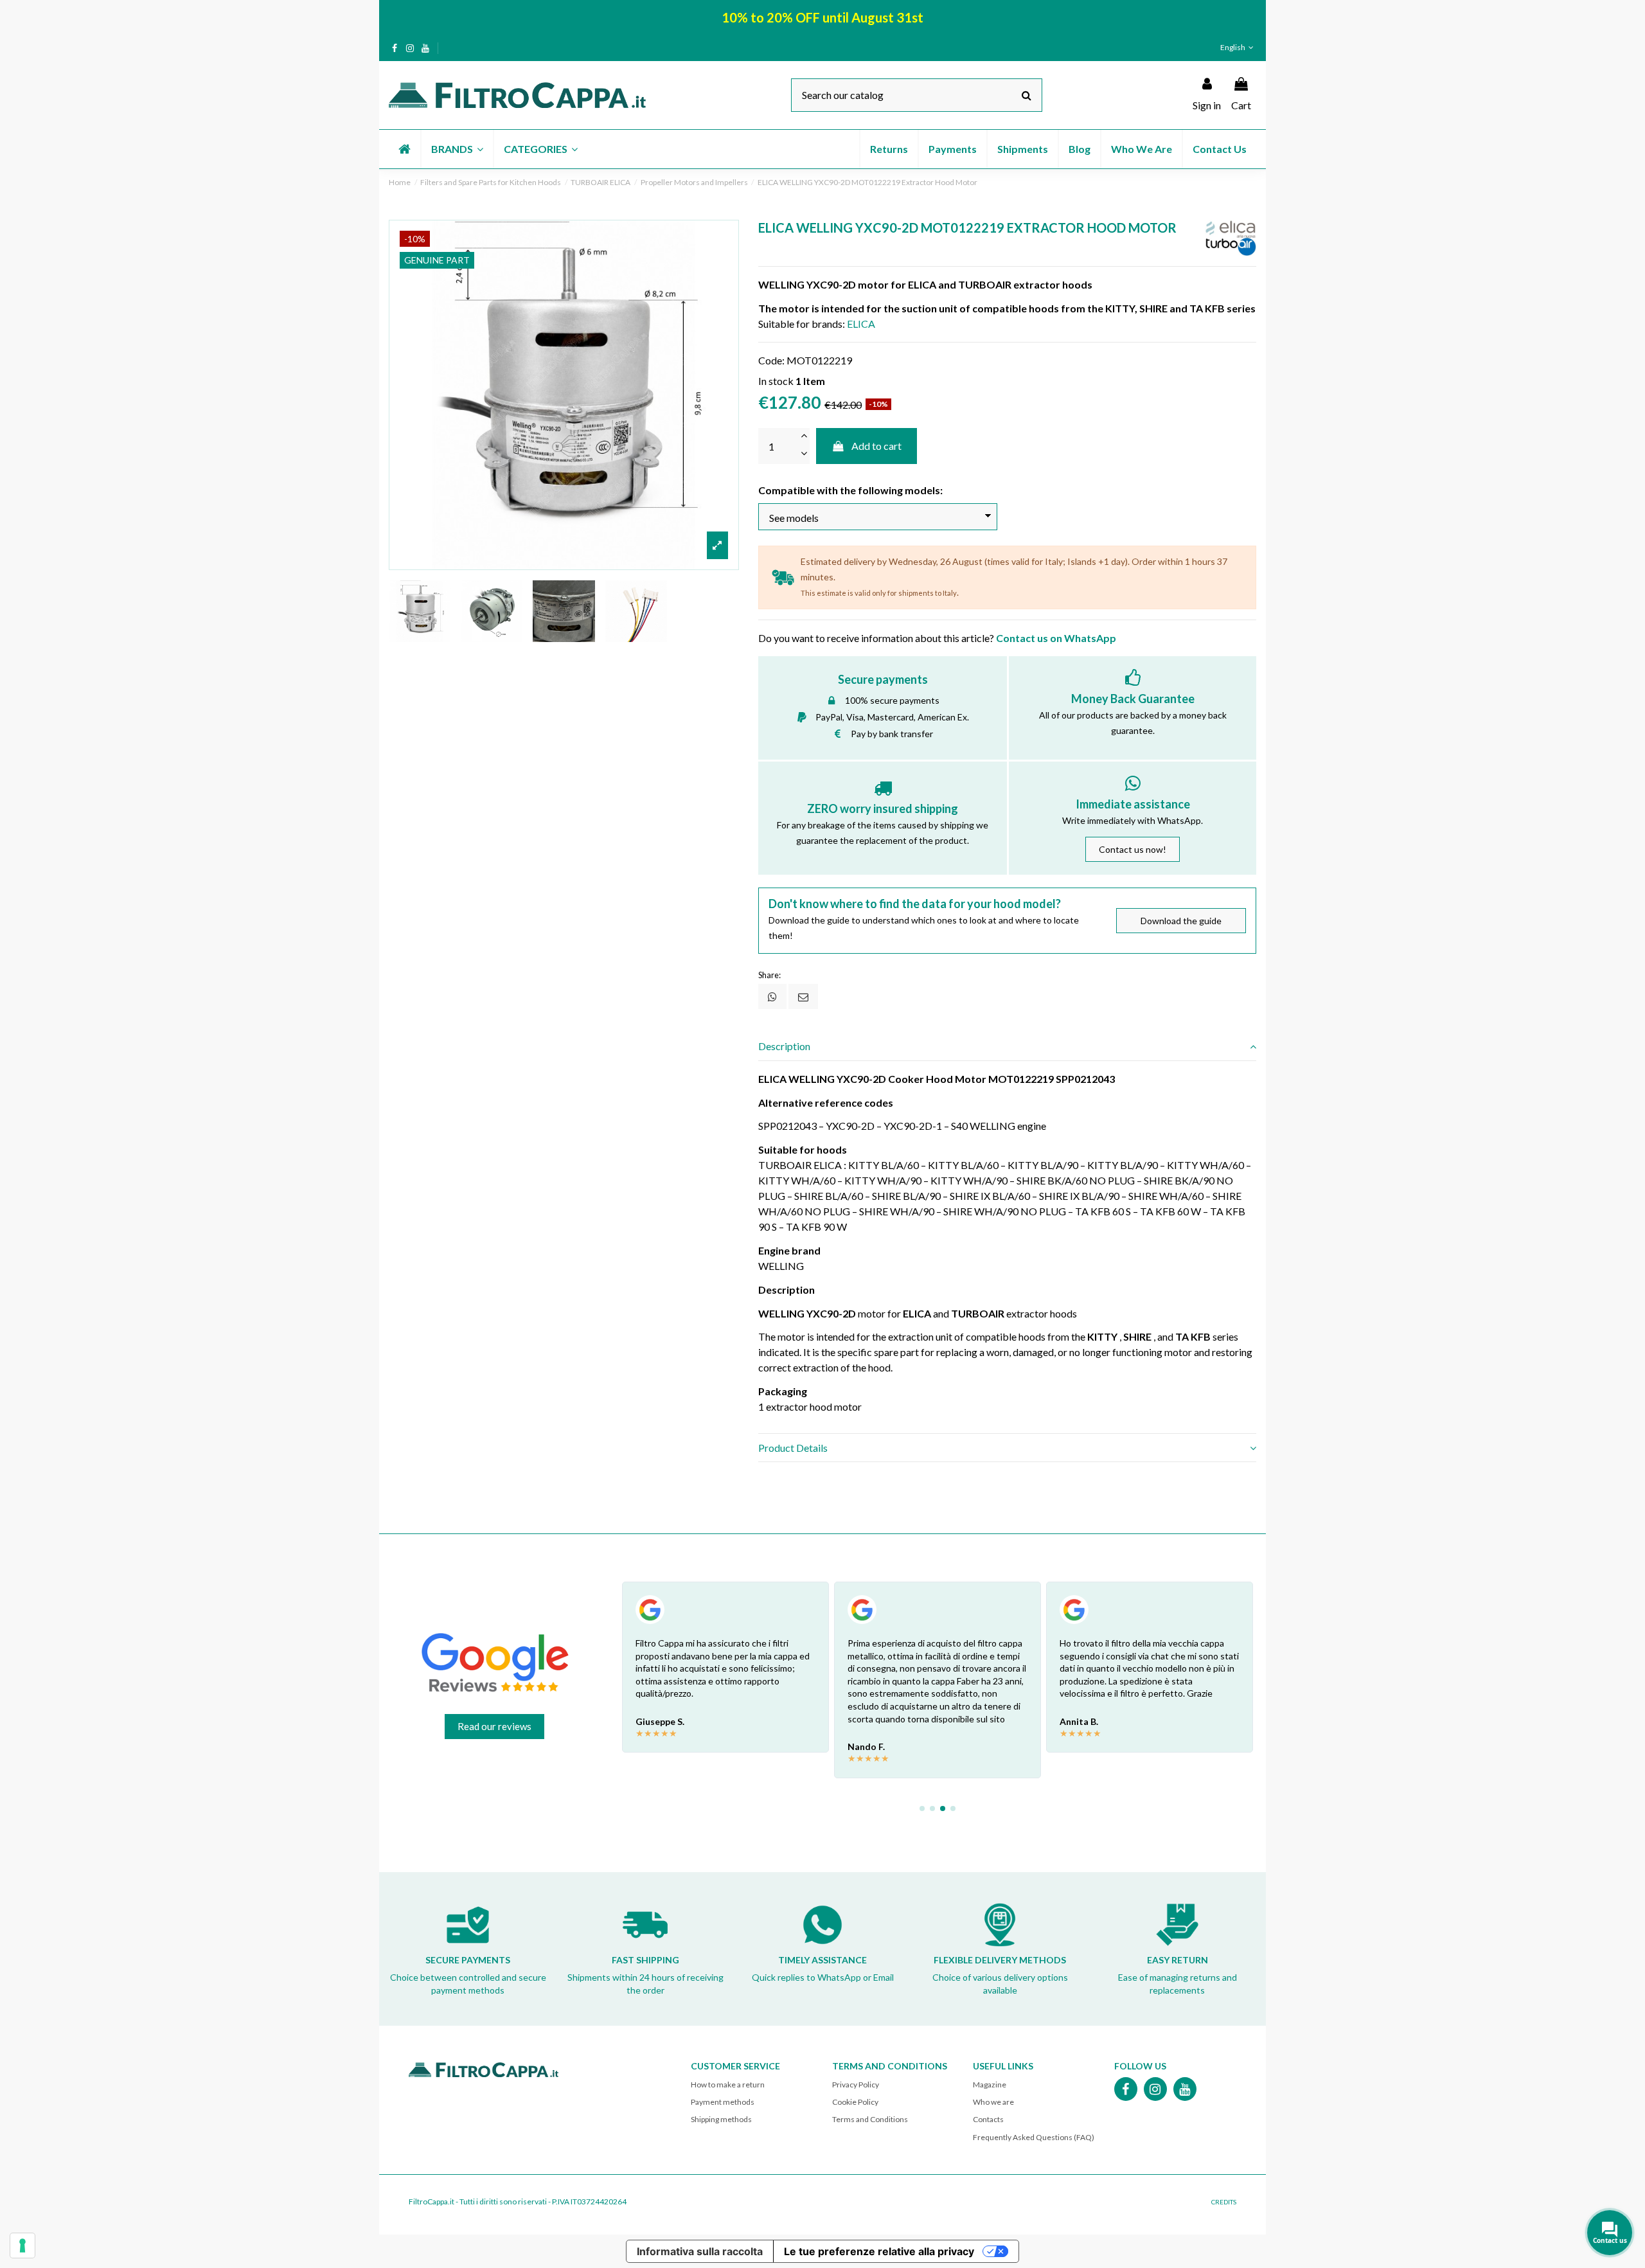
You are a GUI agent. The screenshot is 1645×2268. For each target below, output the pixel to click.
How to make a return (728, 2085)
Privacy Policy (856, 2085)
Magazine (990, 2085)
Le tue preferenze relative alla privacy (879, 2251)
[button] (457, 149)
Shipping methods (721, 2119)
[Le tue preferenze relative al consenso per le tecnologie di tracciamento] (22, 2246)
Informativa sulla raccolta (700, 2251)
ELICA (861, 324)
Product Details (793, 1448)
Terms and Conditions (870, 2119)
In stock (776, 381)
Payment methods (723, 2102)
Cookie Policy (855, 2102)
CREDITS (1224, 2202)
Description (784, 1046)
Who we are (993, 2102)
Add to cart (876, 446)
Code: (771, 360)
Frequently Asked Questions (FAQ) (1034, 2137)
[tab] (1007, 1047)
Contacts (988, 2119)
